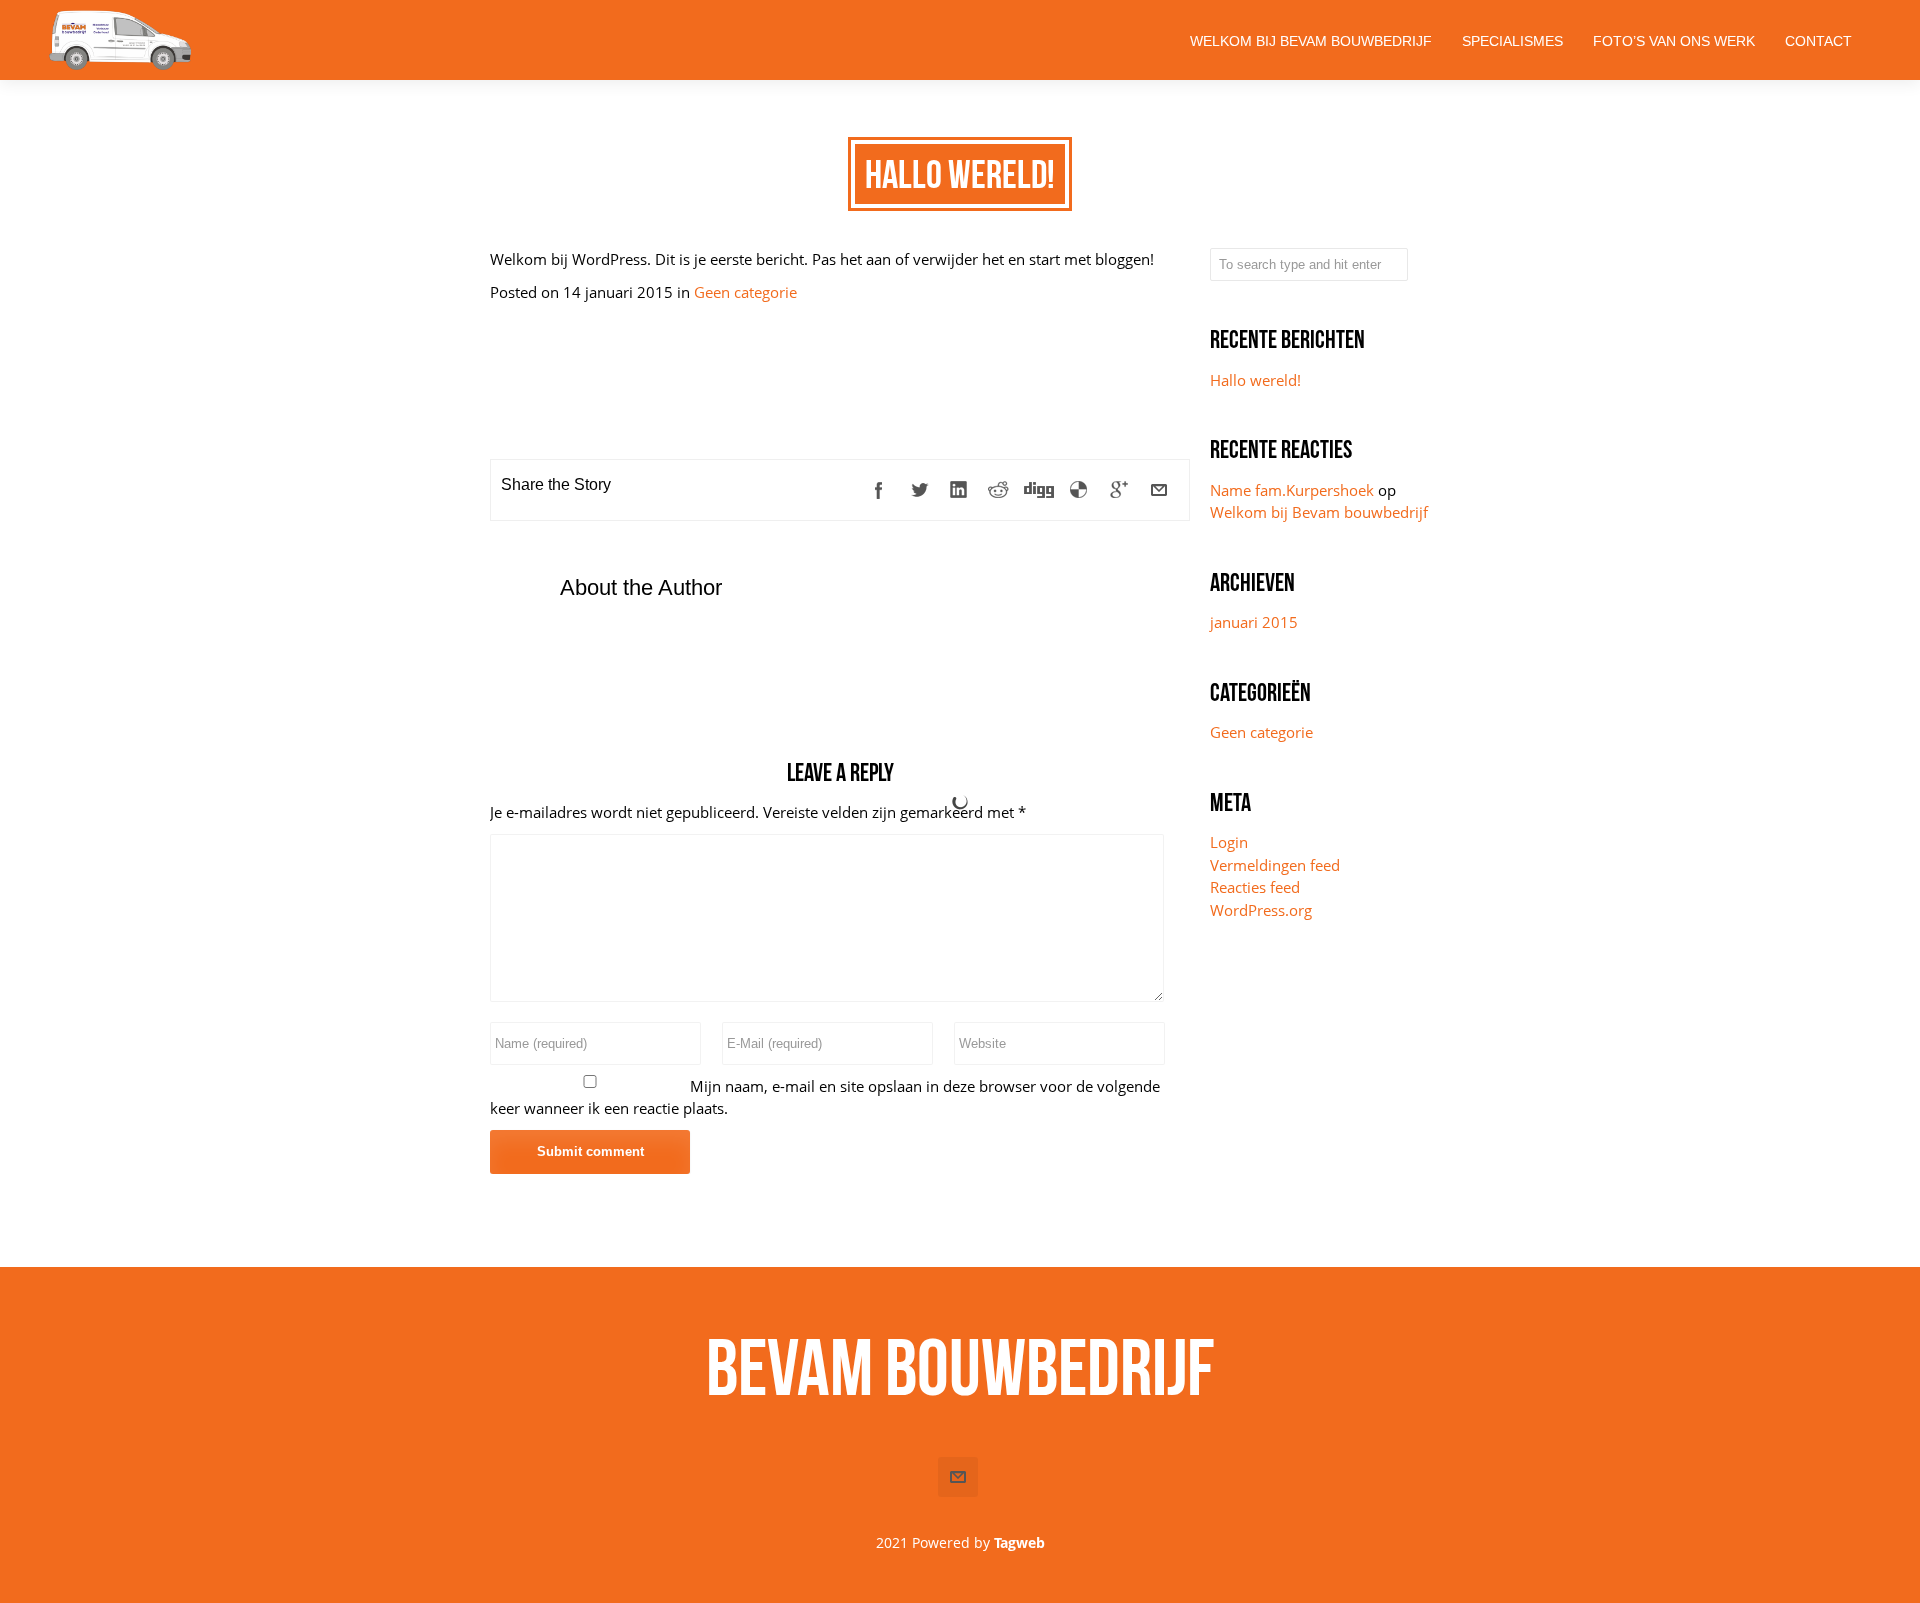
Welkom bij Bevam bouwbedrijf (1319, 512)
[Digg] (1039, 490)
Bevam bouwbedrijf (960, 1367)
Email (958, 1477)
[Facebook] (879, 490)
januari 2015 (1254, 622)
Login (1229, 842)
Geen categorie (745, 292)
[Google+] (1119, 490)
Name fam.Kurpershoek (1292, 490)
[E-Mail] (1159, 490)
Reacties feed (1255, 887)
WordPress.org (1261, 910)
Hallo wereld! (1255, 380)
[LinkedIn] (959, 490)
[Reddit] (999, 490)
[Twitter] (919, 490)
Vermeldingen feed (1275, 865)
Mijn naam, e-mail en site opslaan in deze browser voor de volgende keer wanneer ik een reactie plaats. (825, 1097)
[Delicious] (1079, 490)
